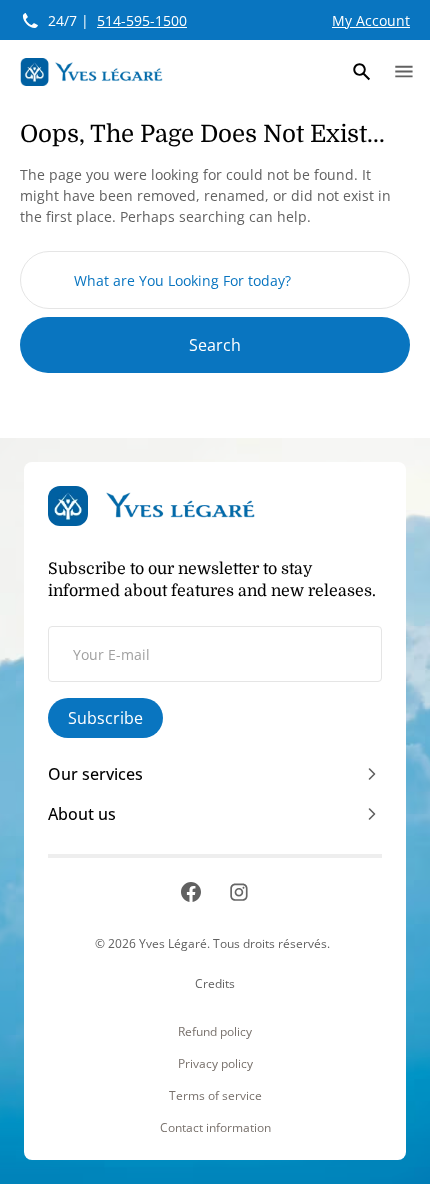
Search (215, 345)
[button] (362, 72)
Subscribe (105, 718)
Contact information (215, 1128)
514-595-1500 (142, 20)
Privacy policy (215, 1064)
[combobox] (215, 280)
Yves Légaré (173, 943)
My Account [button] (371, 20)
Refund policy (215, 1032)
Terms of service (215, 1096)
